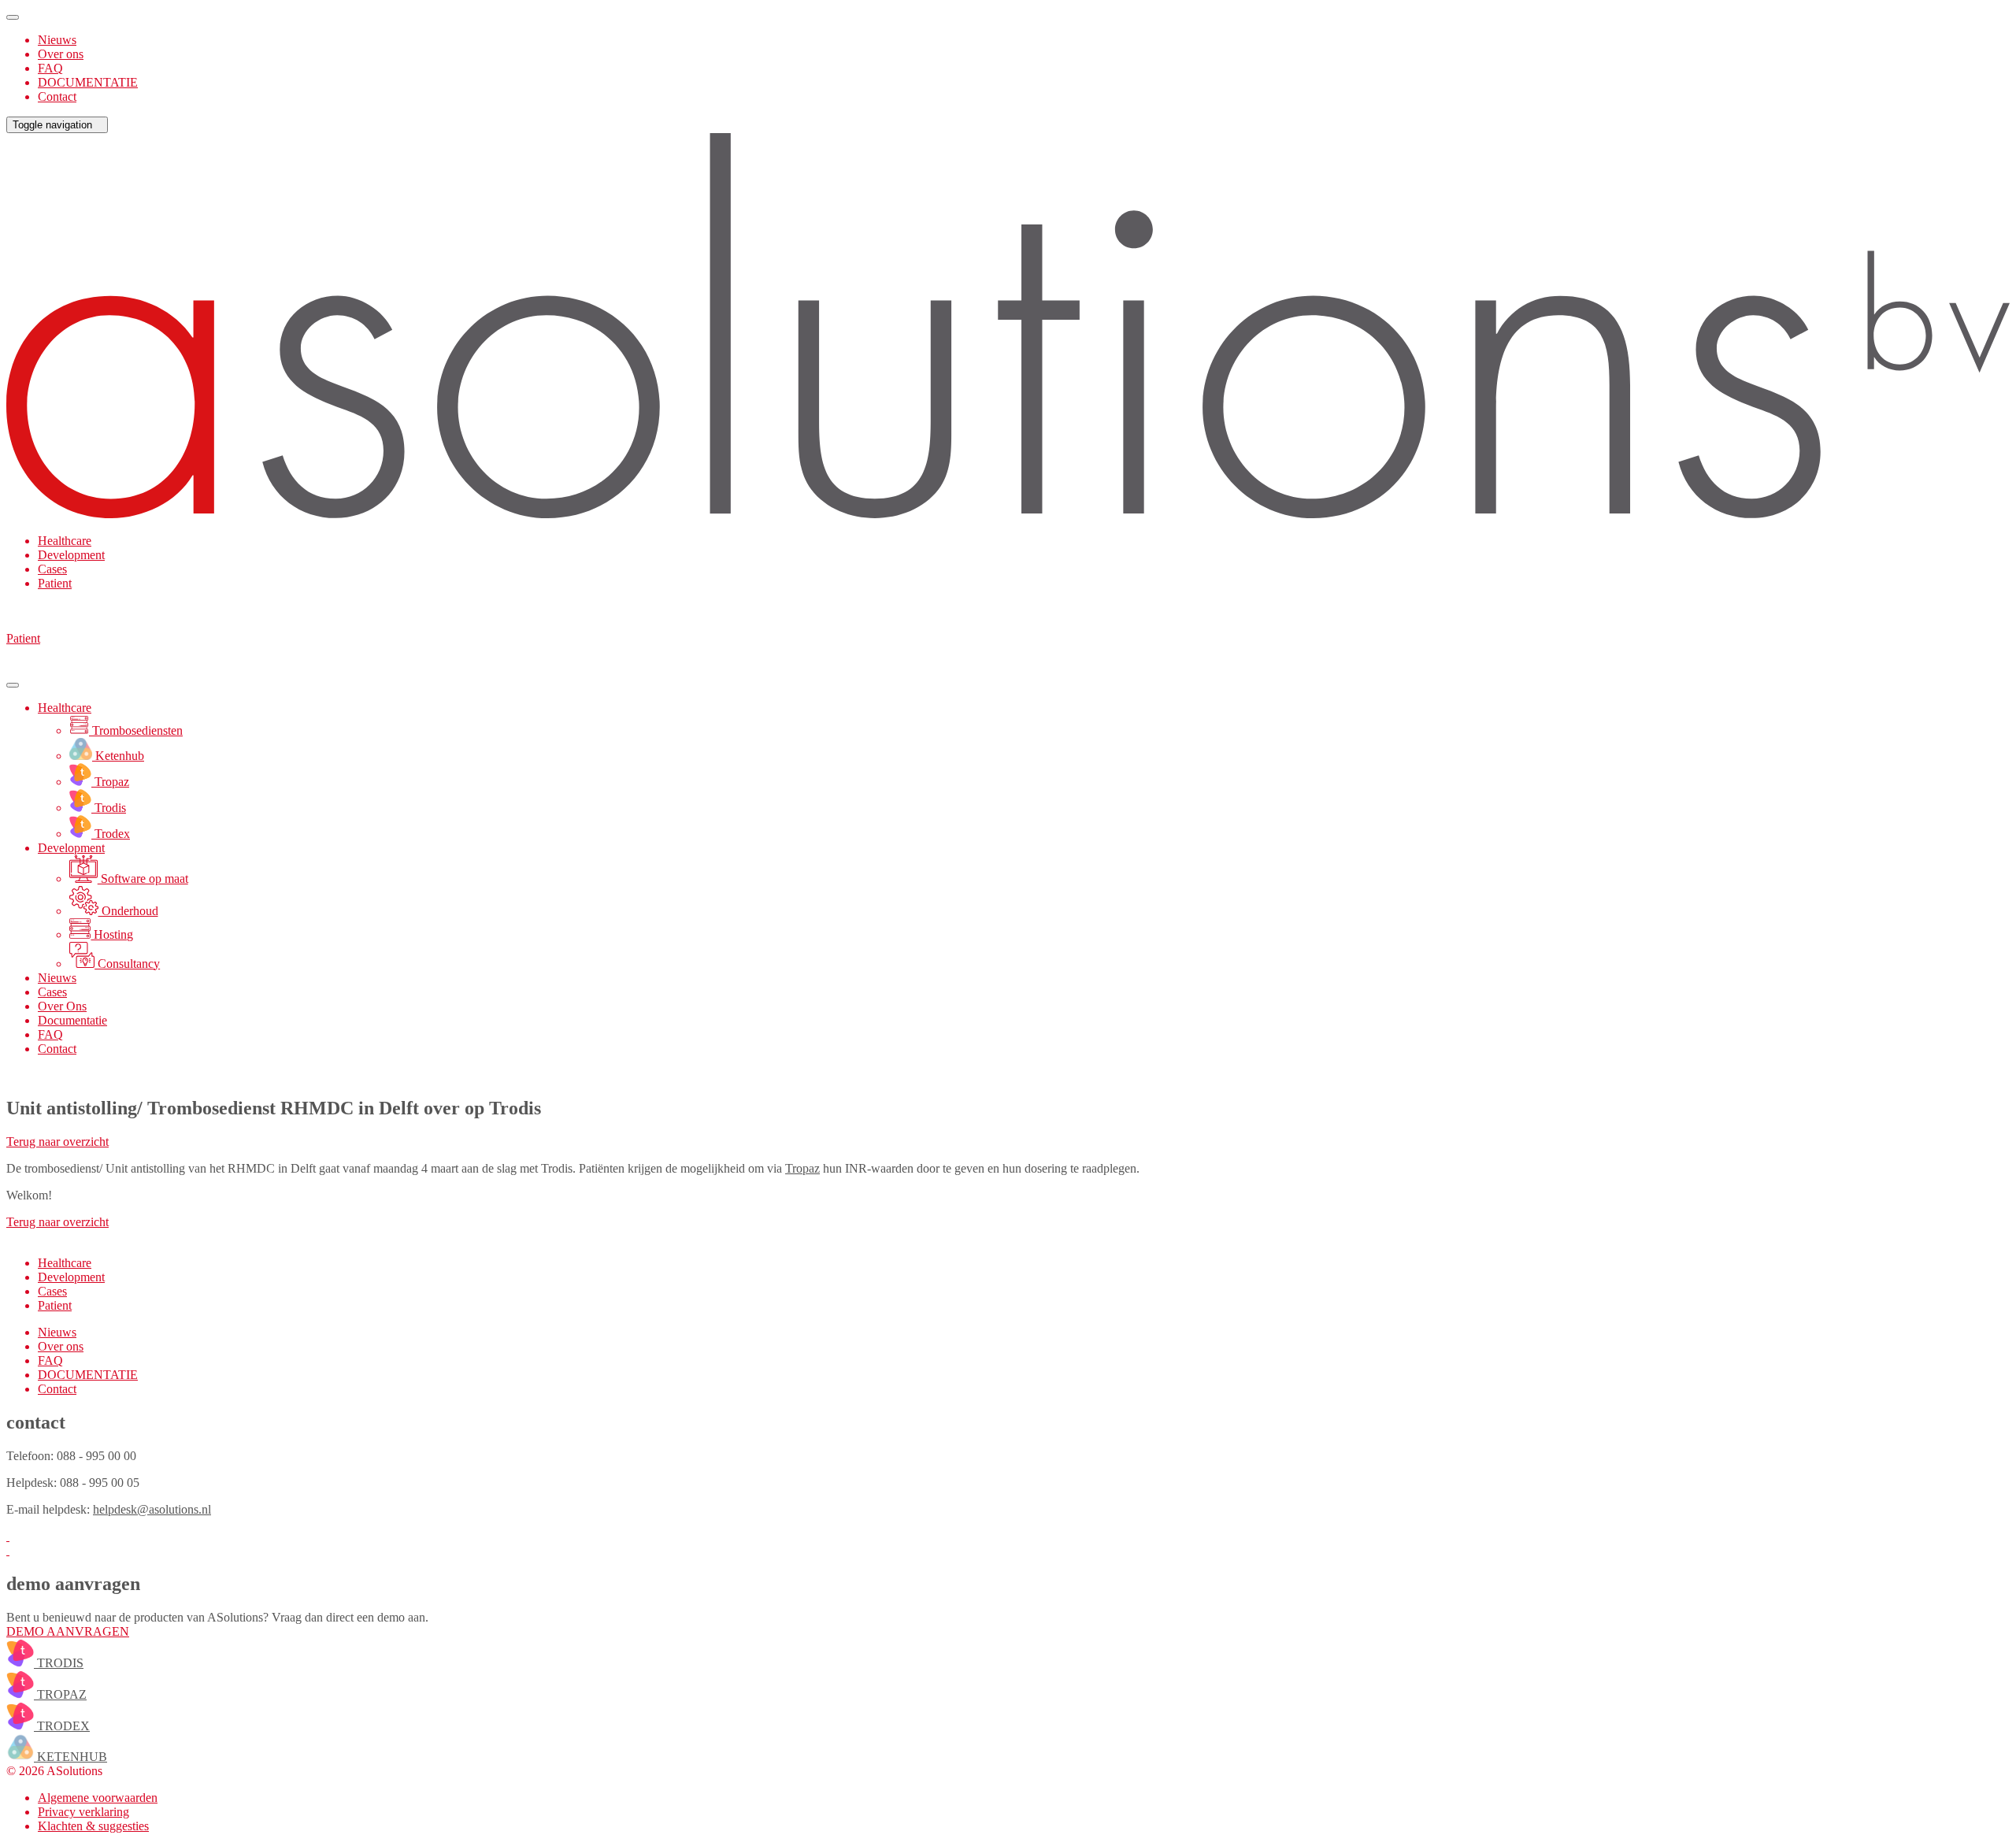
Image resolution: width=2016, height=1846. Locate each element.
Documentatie (72, 1020)
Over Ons (62, 1006)
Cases (52, 569)
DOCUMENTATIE (88, 82)
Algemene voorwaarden (98, 1798)
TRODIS (59, 1663)
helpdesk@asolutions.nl (152, 1509)
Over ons (61, 54)
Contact (57, 96)
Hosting (112, 934)
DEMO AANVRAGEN (68, 1631)
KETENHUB (70, 1757)
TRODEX (62, 1726)
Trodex (111, 834)
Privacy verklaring (83, 1812)
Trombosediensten (136, 730)
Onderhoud (128, 911)
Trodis (109, 808)
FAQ (50, 68)
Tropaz (110, 782)
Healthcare (65, 541)
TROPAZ (60, 1694)
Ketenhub (118, 756)
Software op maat (143, 879)
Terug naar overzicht (57, 1142)
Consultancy (127, 964)
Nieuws (57, 40)
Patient (55, 583)
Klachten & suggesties (93, 1826)
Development (71, 555)
